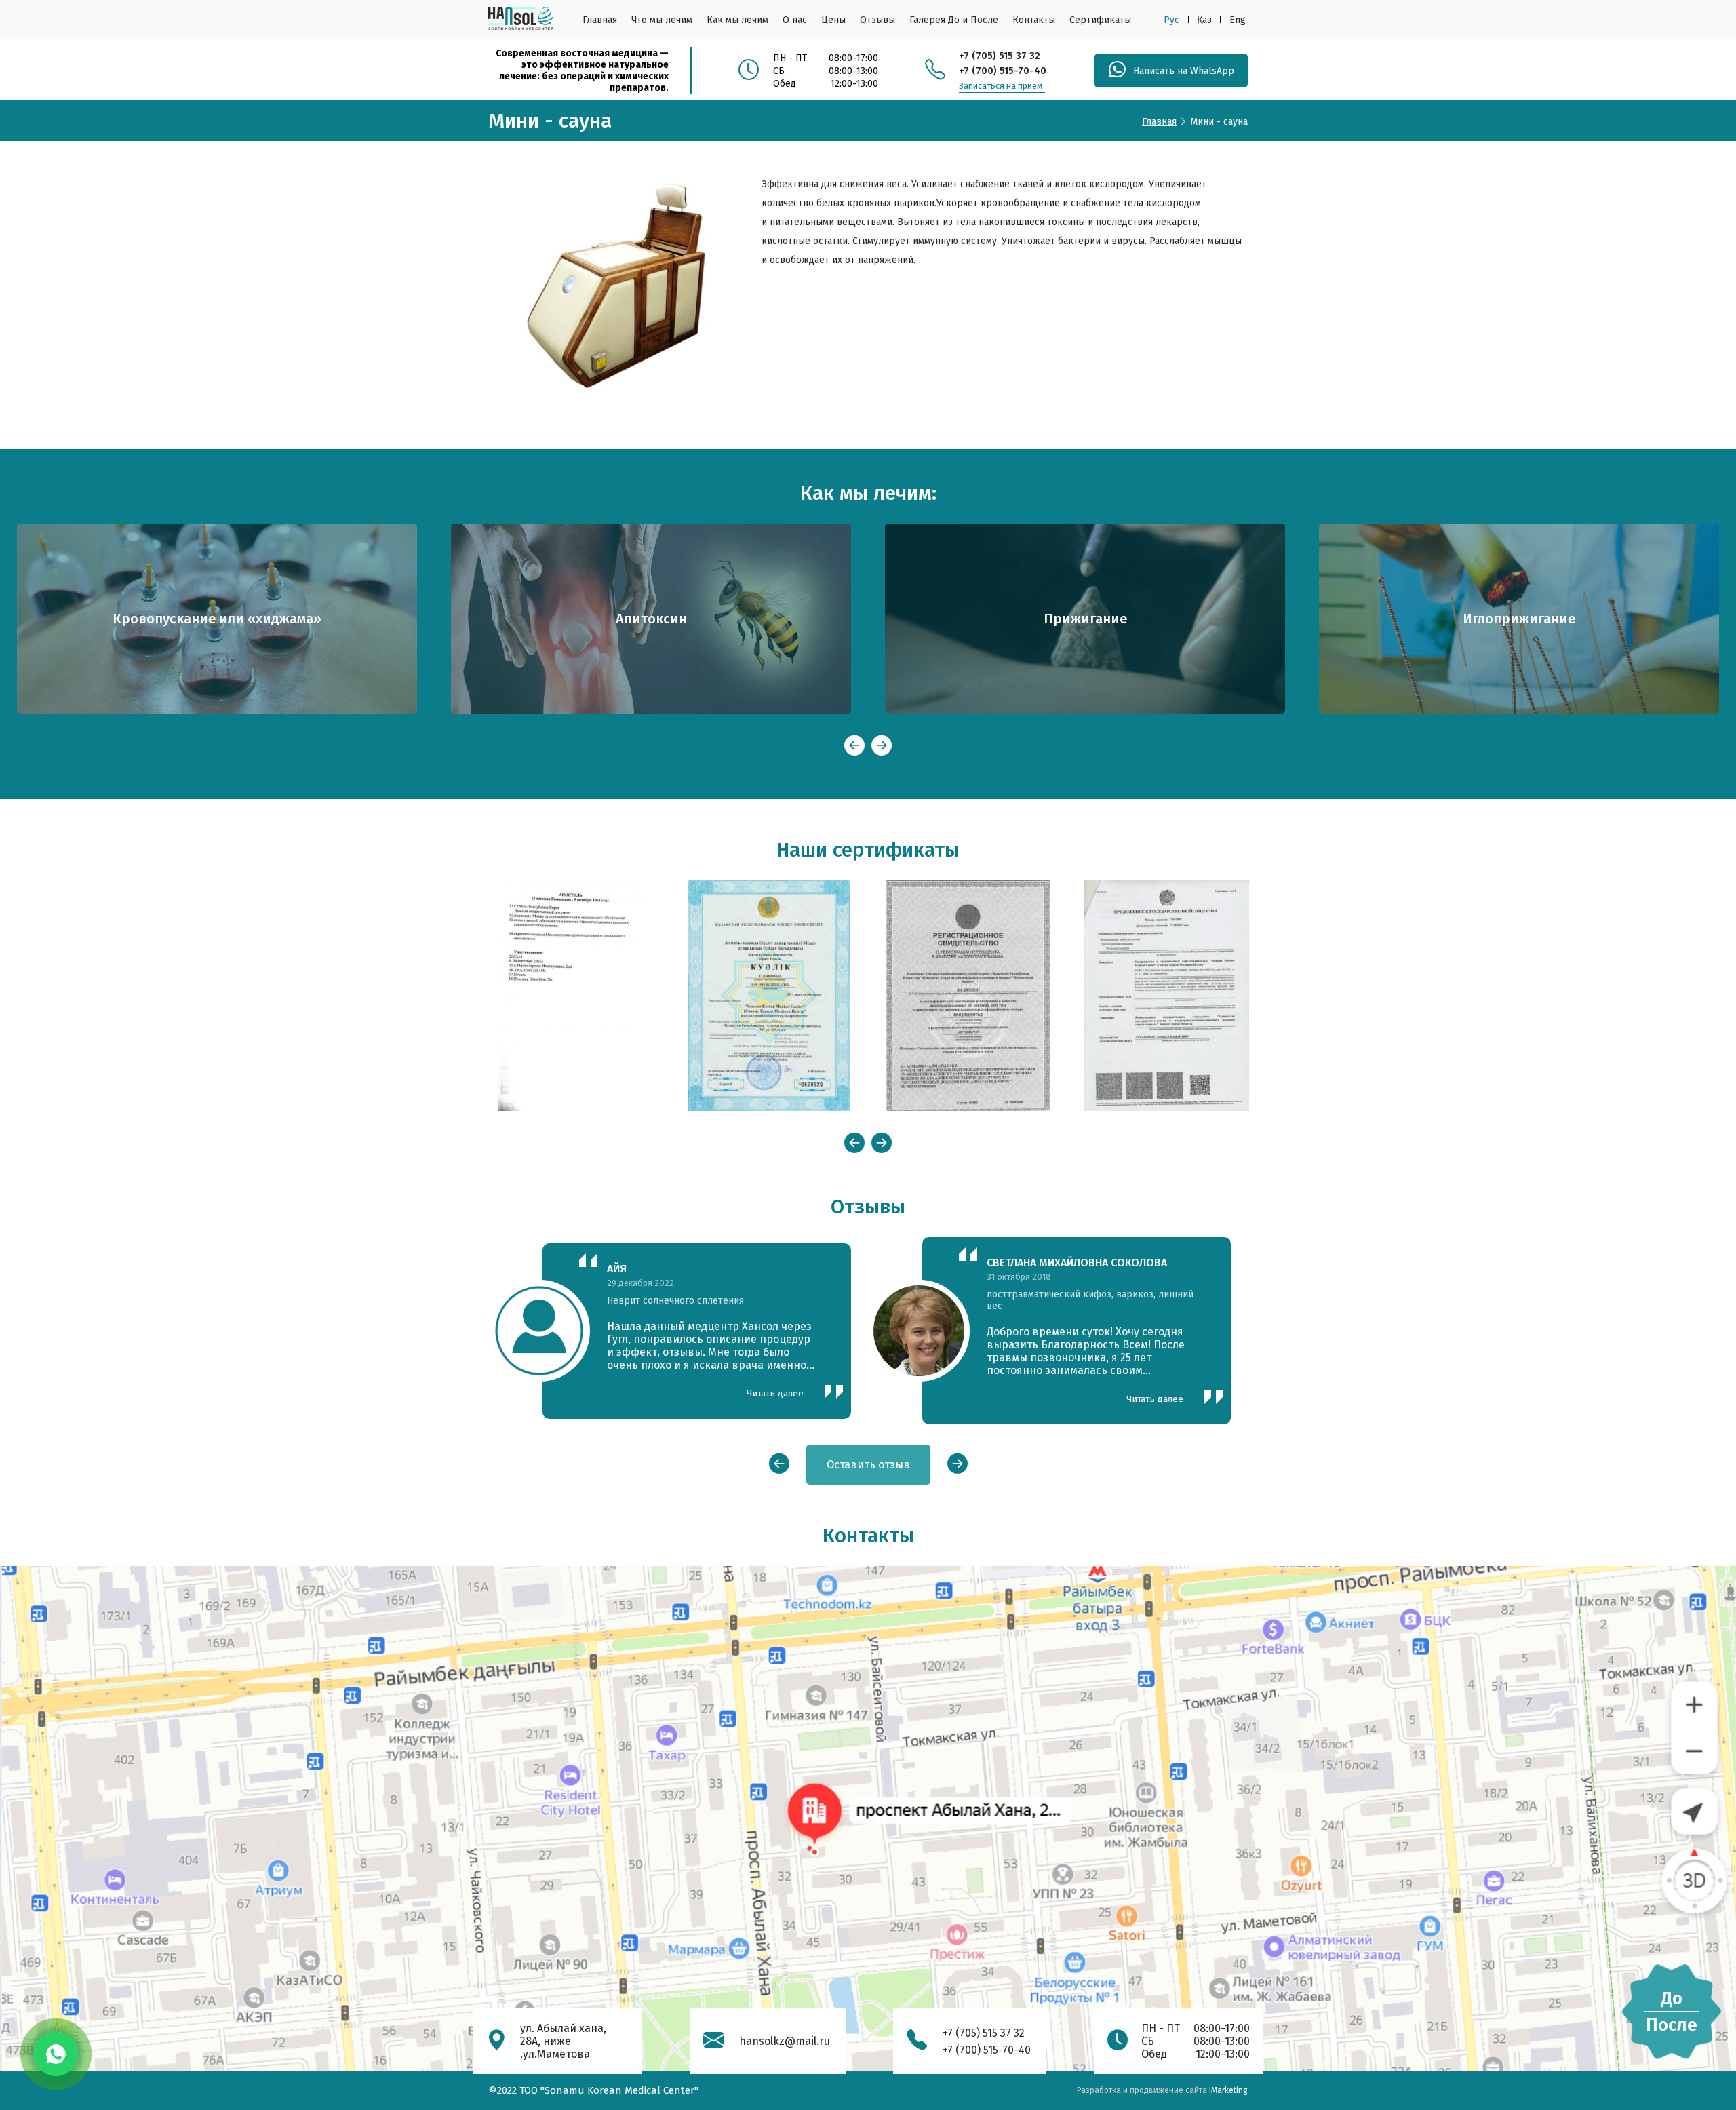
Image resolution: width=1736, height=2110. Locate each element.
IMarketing (1228, 2090)
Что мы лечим (662, 20)
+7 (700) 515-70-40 (1003, 71)
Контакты (1034, 20)
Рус (1171, 20)
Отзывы (877, 20)
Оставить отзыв (868, 1465)
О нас (795, 20)
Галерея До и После (954, 20)
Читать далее (775, 1399)
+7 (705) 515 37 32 (1000, 56)
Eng (1238, 20)
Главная (600, 20)
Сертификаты (1100, 20)
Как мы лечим (737, 20)
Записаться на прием (1001, 86)
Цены (833, 20)
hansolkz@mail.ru (785, 2041)
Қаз (1204, 20)
